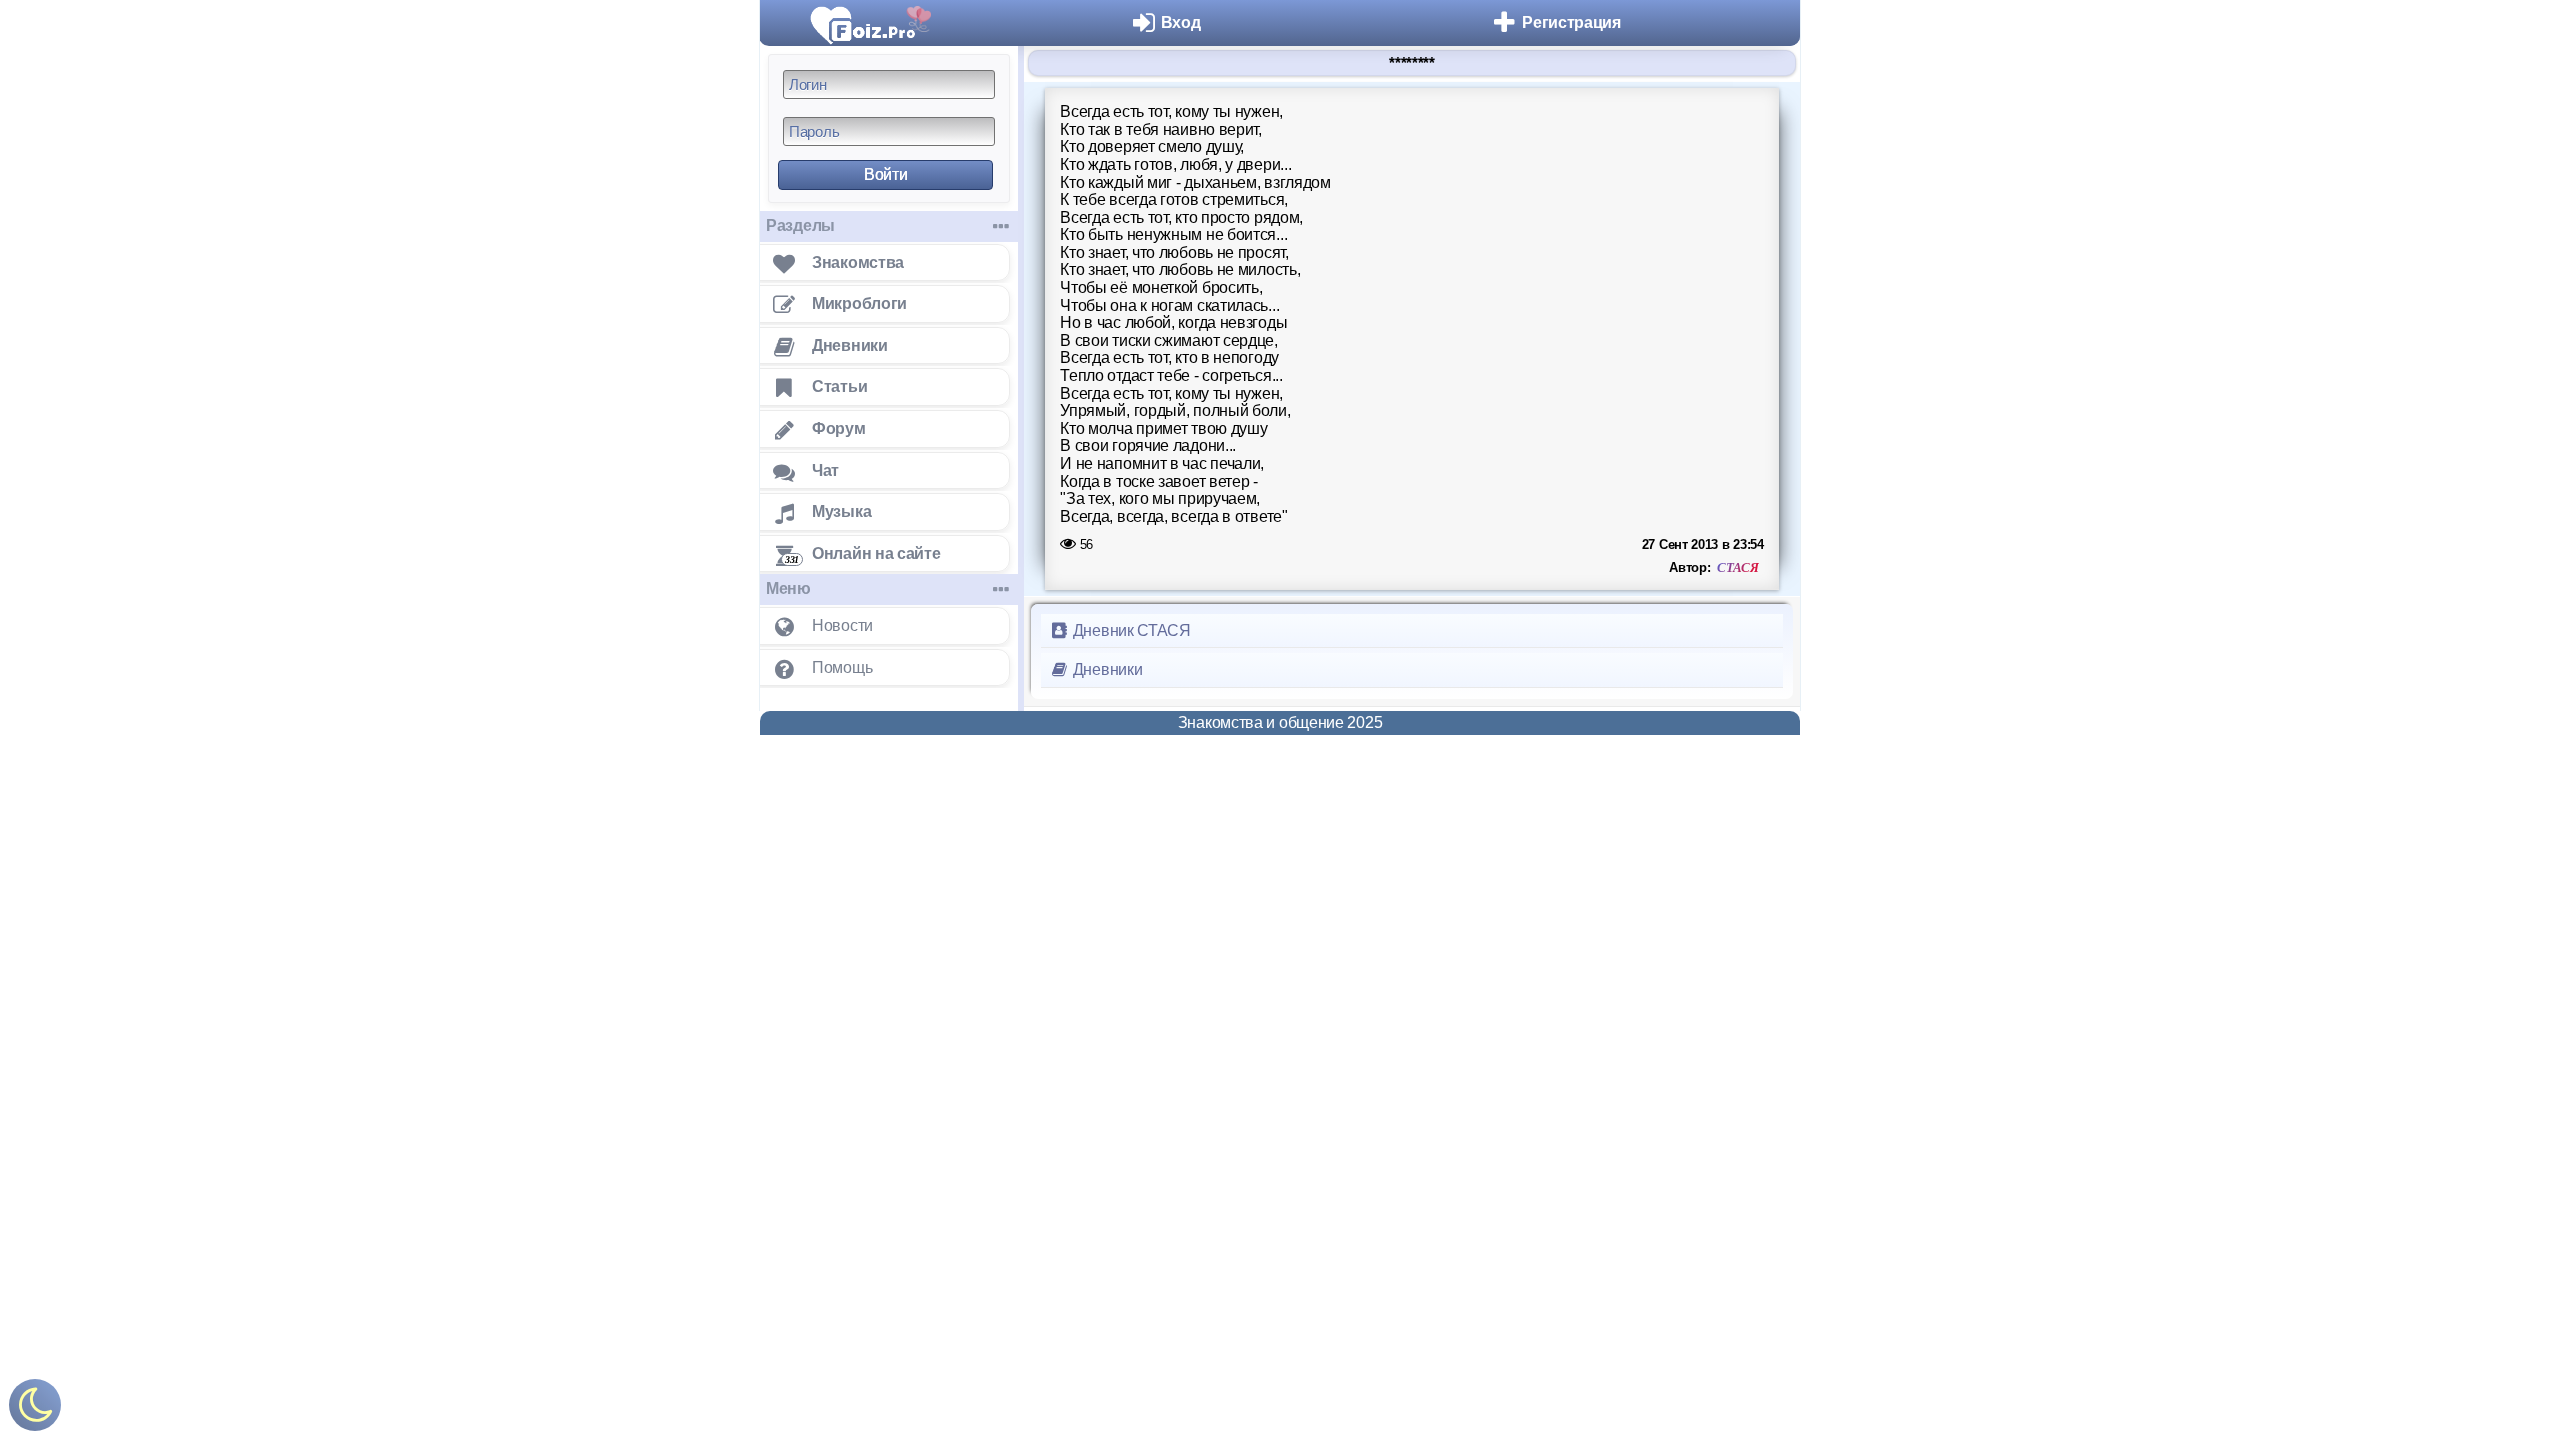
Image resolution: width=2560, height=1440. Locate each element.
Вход (1181, 22)
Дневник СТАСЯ (1130, 630)
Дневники (1105, 669)
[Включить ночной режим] (35, 1409)
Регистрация (1571, 22)
